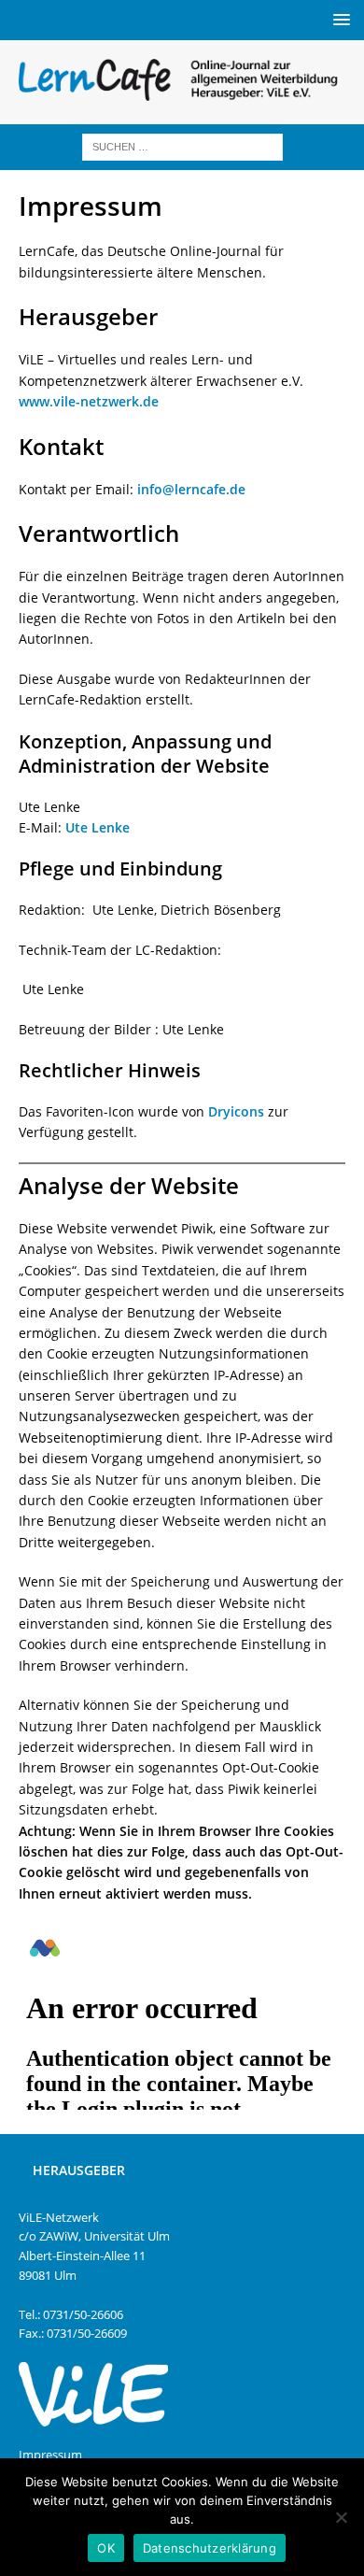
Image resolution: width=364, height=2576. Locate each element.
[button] (338, 19)
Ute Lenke (98, 827)
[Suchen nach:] (182, 145)
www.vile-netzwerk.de (89, 401)
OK (106, 2548)
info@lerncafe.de (191, 489)
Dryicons (236, 1111)
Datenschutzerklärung (210, 2548)
